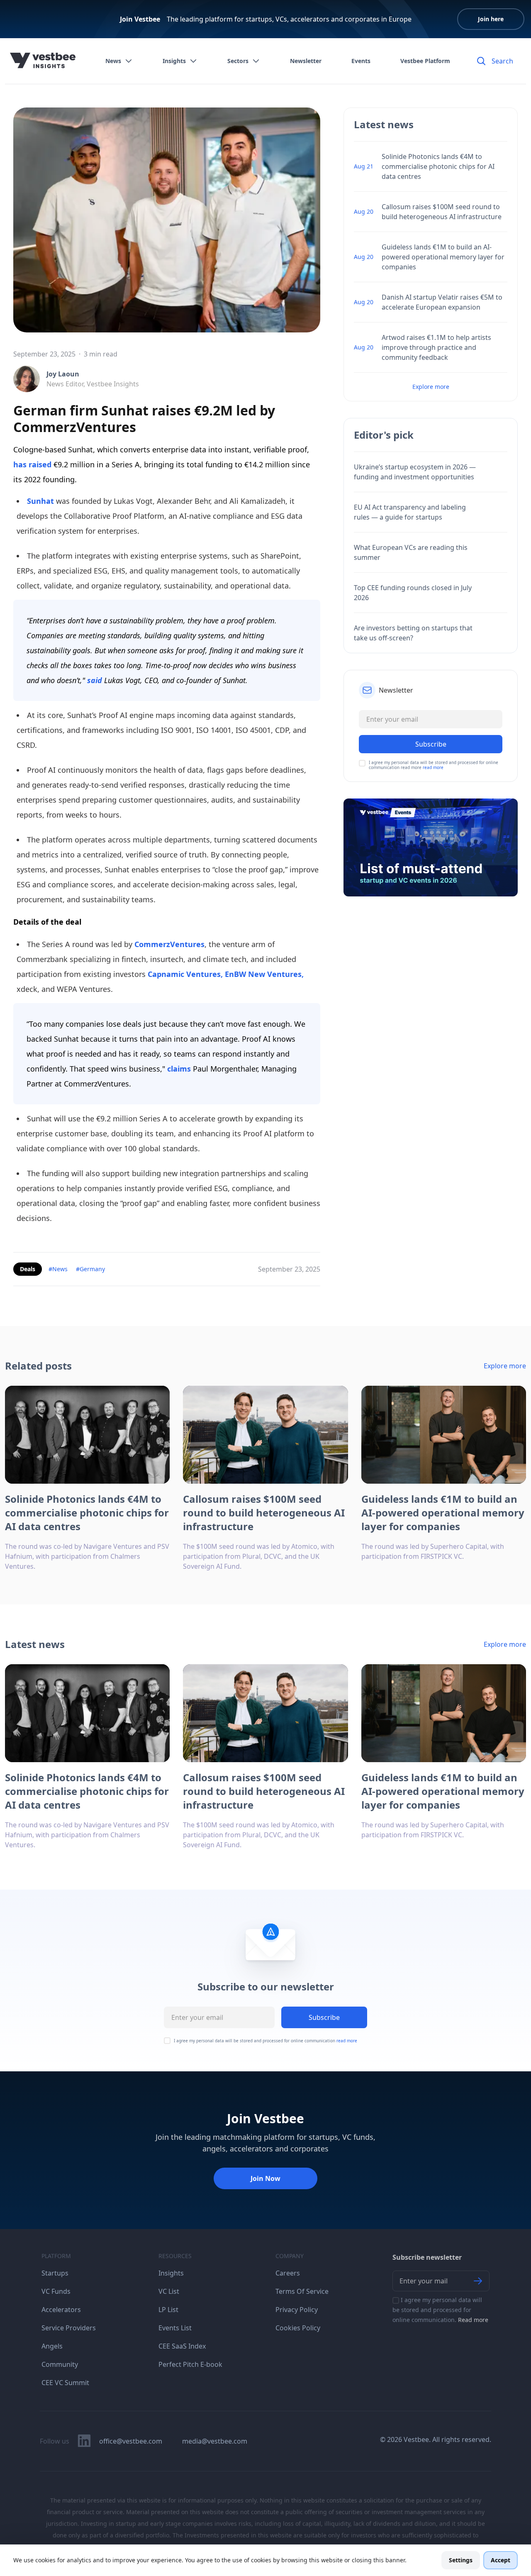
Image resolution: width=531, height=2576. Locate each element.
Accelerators (61, 2310)
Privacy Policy (297, 2310)
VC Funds (56, 2291)
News (113, 61)
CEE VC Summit (65, 2383)
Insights (174, 61)
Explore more (431, 387)
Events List (175, 2328)
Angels (52, 2346)
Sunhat (40, 501)
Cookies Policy (298, 2328)
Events (361, 61)
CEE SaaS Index (182, 2346)
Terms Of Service (302, 2291)
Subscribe (324, 2017)
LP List (168, 2310)
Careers (288, 2273)
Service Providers (69, 2328)
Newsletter (306, 61)
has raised (33, 464)
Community (60, 2364)
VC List (169, 2291)
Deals (28, 1269)
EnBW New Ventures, (263, 974)
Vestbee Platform (425, 61)
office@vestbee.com (131, 2441)
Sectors (238, 61)
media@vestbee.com (215, 2441)
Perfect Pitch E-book (190, 2364)
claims (179, 1069)
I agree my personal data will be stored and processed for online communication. (440, 2310)
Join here (491, 19)
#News (58, 1269)
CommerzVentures (169, 944)
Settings (461, 2560)
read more (433, 767)
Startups (55, 2273)
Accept (501, 2560)
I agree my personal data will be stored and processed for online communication (265, 2041)
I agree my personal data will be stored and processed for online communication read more (434, 765)
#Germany (90, 1269)
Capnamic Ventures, (185, 974)
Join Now (265, 2178)
